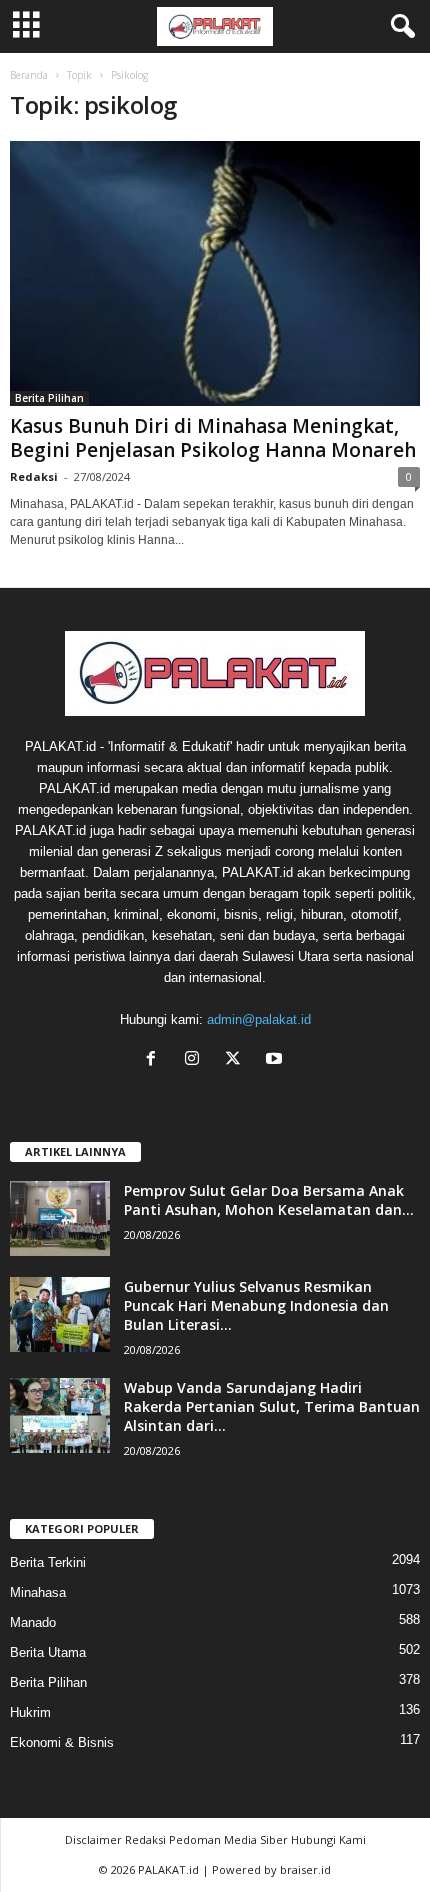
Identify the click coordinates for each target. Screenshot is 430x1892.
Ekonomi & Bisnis (62, 1742)
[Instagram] (196, 1060)
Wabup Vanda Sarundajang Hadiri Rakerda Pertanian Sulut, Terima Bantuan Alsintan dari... (272, 1406)
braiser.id (305, 1869)
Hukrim (30, 1712)
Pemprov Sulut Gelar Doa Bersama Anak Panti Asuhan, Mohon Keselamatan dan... (269, 1200)
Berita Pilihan (49, 398)
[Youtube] (276, 1060)
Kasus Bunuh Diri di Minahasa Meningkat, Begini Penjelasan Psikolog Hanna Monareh (213, 438)
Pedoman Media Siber (228, 1839)
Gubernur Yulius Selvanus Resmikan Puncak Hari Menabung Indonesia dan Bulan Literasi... (256, 1305)
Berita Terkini (48, 1562)
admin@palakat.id (259, 1019)
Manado (33, 1622)
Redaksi (34, 476)
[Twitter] (237, 1060)
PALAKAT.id (168, 1869)
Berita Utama (48, 1652)
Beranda (29, 75)
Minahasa (38, 1592)
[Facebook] (155, 1060)
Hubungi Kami (328, 1839)
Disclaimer (93, 1839)
